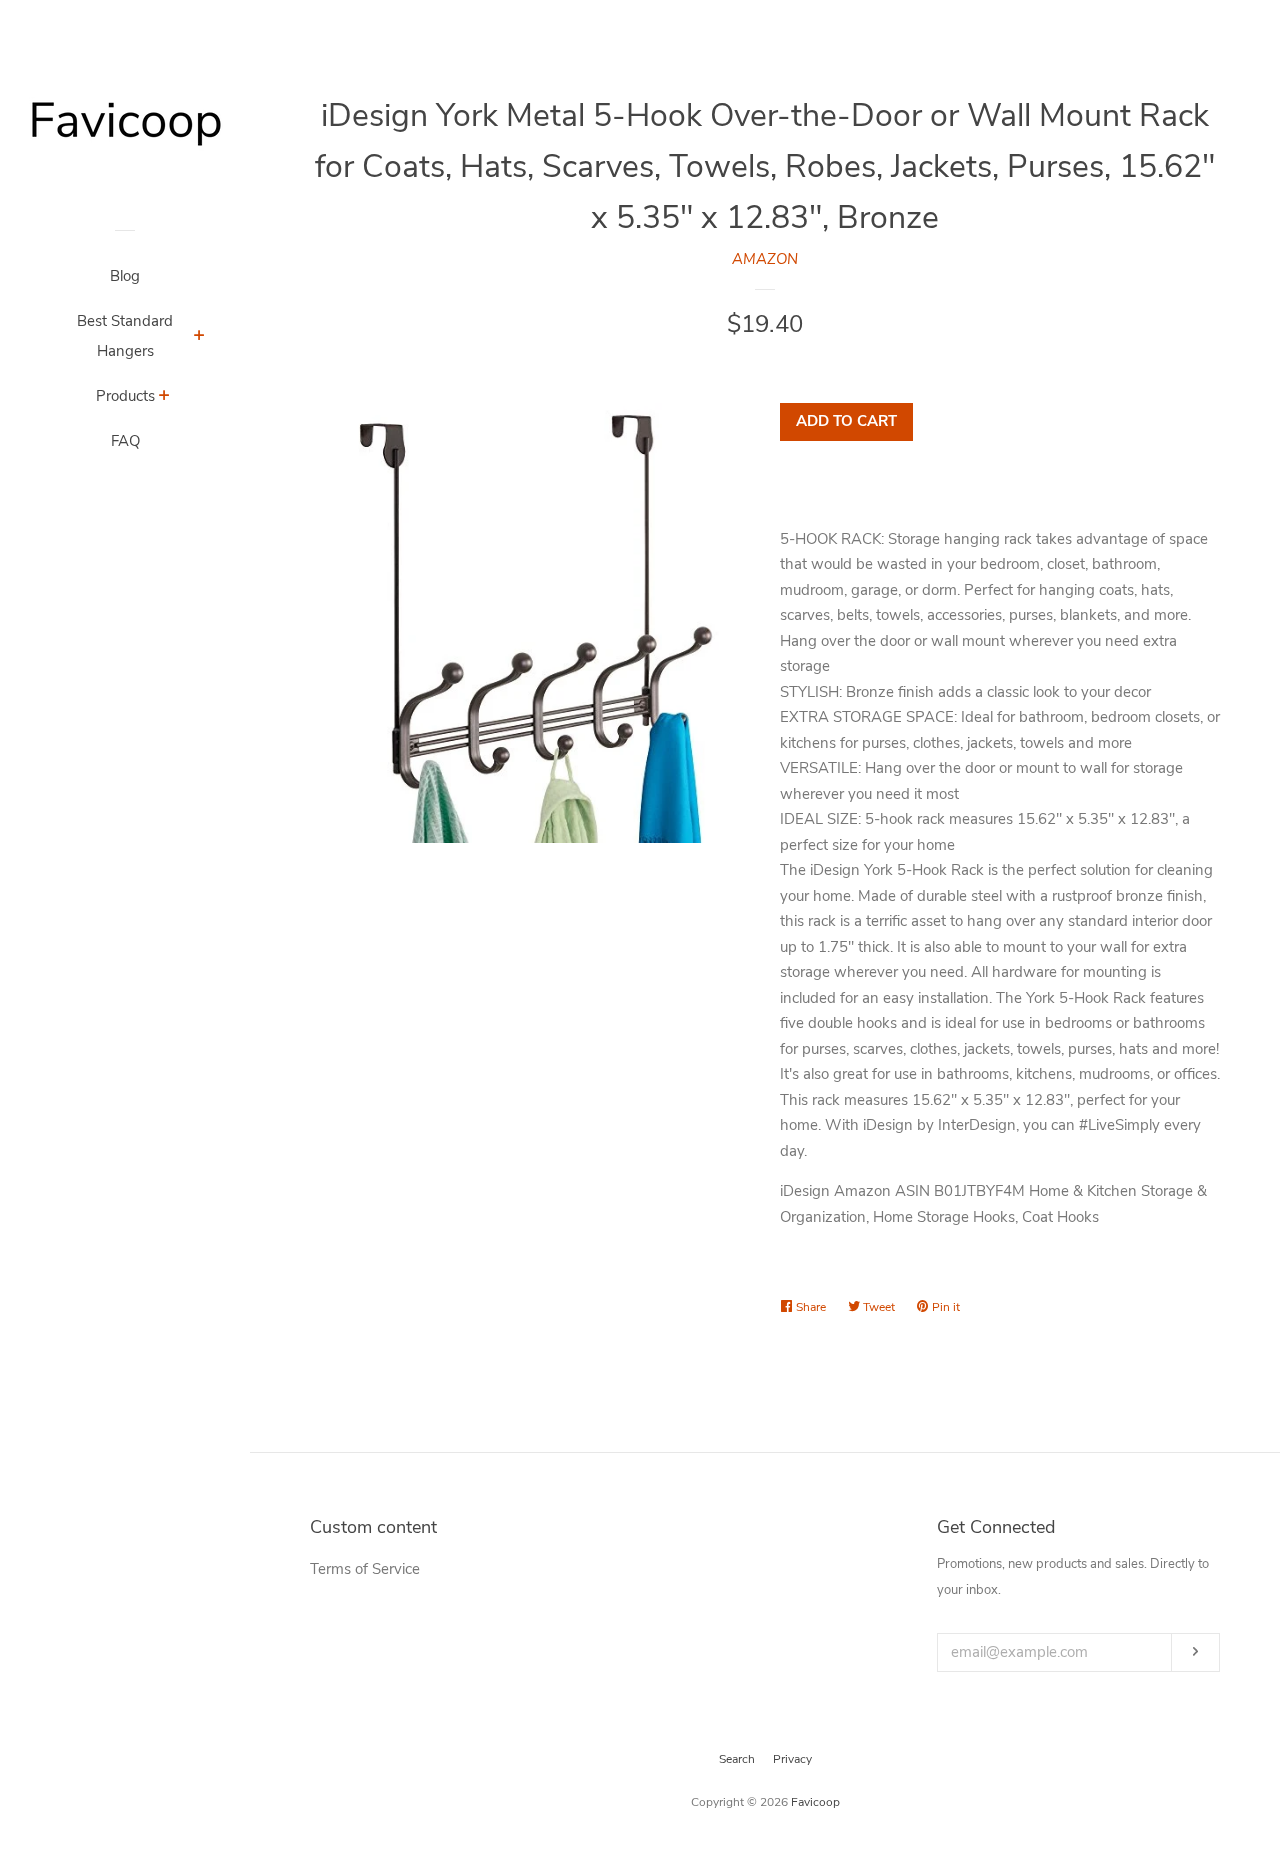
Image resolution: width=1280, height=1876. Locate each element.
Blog (125, 276)
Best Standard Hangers (125, 336)
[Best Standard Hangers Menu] (199, 338)
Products (125, 396)
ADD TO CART (846, 421)
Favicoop (815, 1802)
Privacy (792, 1759)
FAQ (125, 441)
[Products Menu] (164, 398)
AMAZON (765, 259)
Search (737, 1759)
